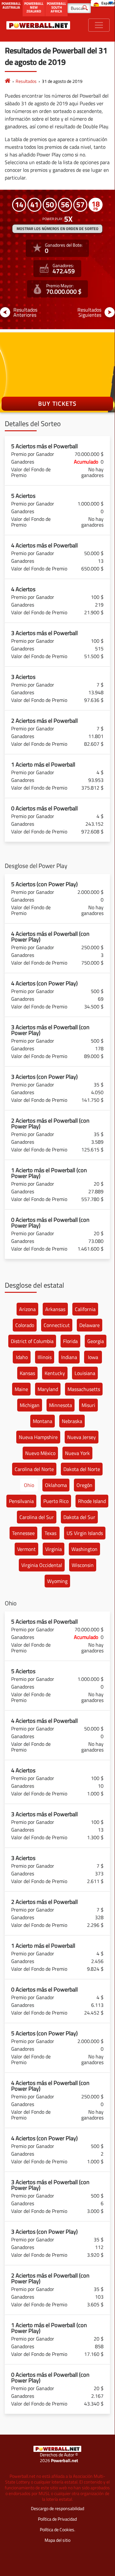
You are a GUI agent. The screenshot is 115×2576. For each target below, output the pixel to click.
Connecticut (57, 1325)
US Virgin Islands (85, 1533)
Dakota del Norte (82, 1469)
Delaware (90, 1325)
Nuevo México (40, 1453)
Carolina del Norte (34, 1469)
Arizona (27, 1309)
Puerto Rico (56, 1501)
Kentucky (55, 1373)
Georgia (96, 1341)
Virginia (54, 1549)
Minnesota (61, 1405)
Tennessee (23, 1533)
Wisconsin (83, 1565)
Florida (70, 1341)
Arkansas (55, 1309)
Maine (21, 1389)
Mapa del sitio (57, 2540)
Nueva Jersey (82, 1437)
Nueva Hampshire (38, 1437)
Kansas (27, 1373)
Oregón (84, 1485)
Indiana (69, 1357)
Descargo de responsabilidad (57, 2508)
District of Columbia (32, 1341)
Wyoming (57, 1581)
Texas (50, 1533)
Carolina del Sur (37, 1517)
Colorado (25, 1325)
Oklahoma (56, 1485)
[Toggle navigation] (99, 25)
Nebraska (72, 1421)
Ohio (29, 1485)
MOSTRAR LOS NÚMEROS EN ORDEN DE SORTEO (57, 229)
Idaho (22, 1357)
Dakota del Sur (79, 1517)
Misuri (88, 1405)
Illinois (45, 1357)
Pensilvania (21, 1501)
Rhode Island (92, 1501)
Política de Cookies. (57, 2529)
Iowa (93, 1357)
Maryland (48, 1389)
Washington (84, 1549)
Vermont (26, 1549)
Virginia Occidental (42, 1565)
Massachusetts (84, 1389)
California (85, 1309)
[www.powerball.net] (38, 25)
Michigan (30, 1405)
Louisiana (85, 1373)
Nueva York (77, 1453)
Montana (43, 1421)
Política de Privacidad (57, 2519)
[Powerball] (8, 81)
